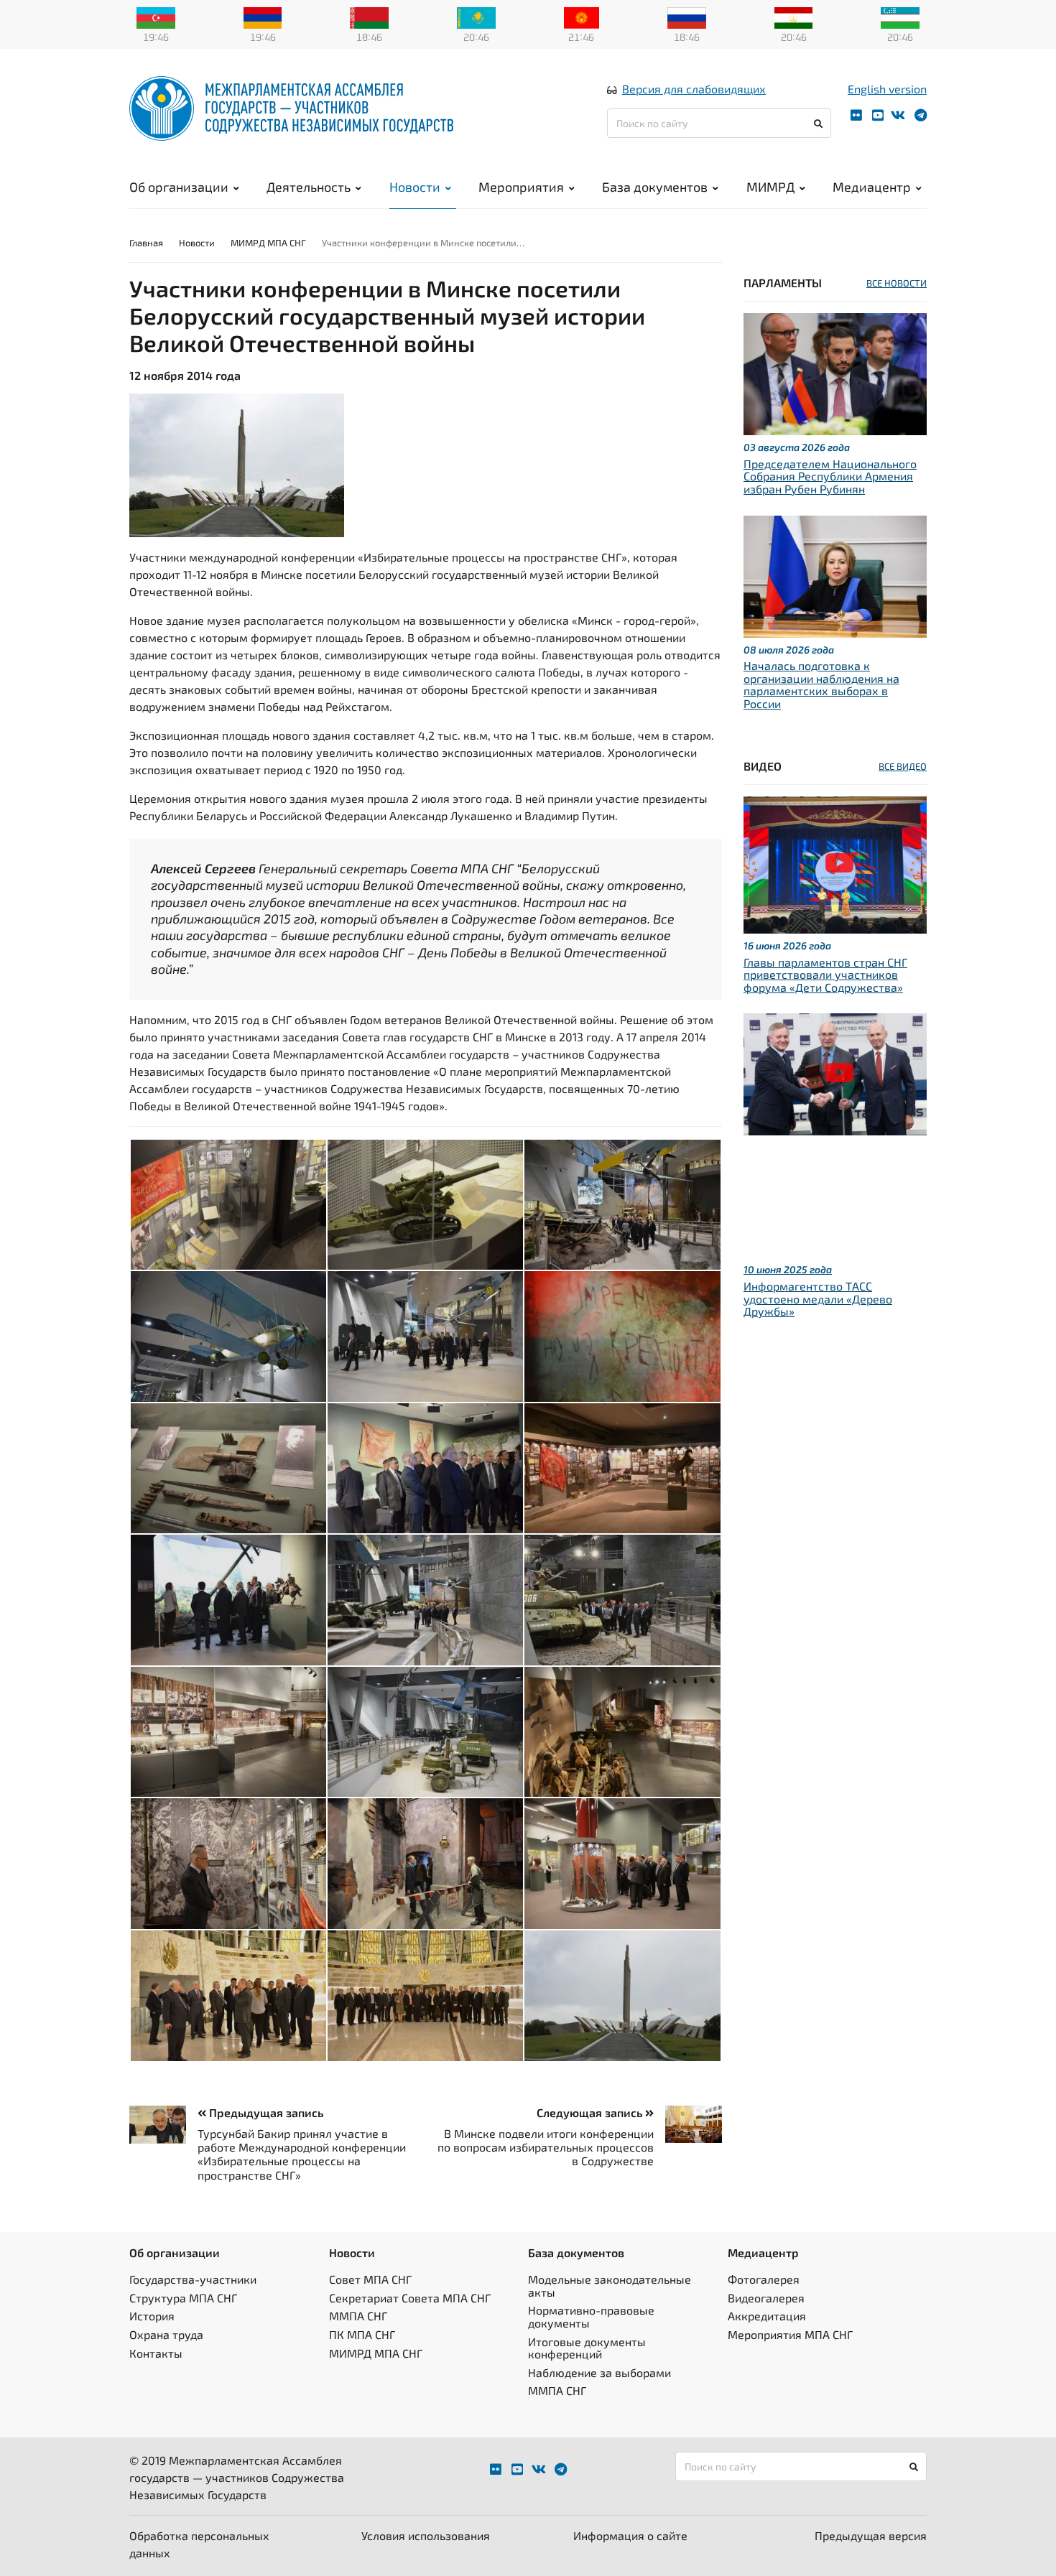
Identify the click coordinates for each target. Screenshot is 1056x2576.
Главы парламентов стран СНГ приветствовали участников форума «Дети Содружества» (825, 975)
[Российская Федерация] (687, 17)
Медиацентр (872, 187)
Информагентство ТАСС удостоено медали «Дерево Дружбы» (818, 1298)
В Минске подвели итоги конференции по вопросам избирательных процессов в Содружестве (546, 2147)
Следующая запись (591, 2112)
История (152, 2316)
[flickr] (856, 115)
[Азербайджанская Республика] (156, 17)
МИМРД (770, 187)
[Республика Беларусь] (369, 17)
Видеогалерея (766, 2298)
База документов (655, 187)
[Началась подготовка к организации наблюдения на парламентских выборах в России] (835, 574)
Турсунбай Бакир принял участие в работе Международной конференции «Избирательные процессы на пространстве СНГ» (302, 2154)
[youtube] (878, 115)
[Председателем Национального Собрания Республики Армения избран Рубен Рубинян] (835, 372)
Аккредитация (767, 2316)
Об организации (179, 187)
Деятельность (309, 187)
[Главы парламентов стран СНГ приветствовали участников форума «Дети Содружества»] (835, 863)
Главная (146, 243)
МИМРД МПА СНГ (268, 243)
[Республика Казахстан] (476, 17)
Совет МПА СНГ (370, 2279)
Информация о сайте (630, 2535)
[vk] (898, 115)
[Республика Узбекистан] (900, 17)
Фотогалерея (764, 2279)
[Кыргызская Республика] (582, 17)
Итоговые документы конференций (587, 2348)
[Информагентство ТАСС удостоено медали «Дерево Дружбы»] (835, 1073)
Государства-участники (193, 2279)
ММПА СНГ (358, 2316)
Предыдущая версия (871, 2535)
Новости (415, 187)
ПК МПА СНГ (362, 2334)
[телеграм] (921, 115)
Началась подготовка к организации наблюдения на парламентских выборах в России (821, 684)
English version (887, 89)
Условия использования (426, 2535)
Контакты (156, 2353)
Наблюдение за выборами (599, 2372)
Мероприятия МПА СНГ (790, 2334)
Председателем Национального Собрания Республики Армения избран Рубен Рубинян (830, 476)
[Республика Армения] (263, 17)
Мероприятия (521, 187)
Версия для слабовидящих (694, 89)
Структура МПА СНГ (183, 2298)
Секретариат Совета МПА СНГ (410, 2298)
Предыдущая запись (265, 2112)
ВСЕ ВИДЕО (903, 766)
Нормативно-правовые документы (591, 2316)
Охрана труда (166, 2334)
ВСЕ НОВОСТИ (897, 283)
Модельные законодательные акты (610, 2286)
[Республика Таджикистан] (794, 17)
